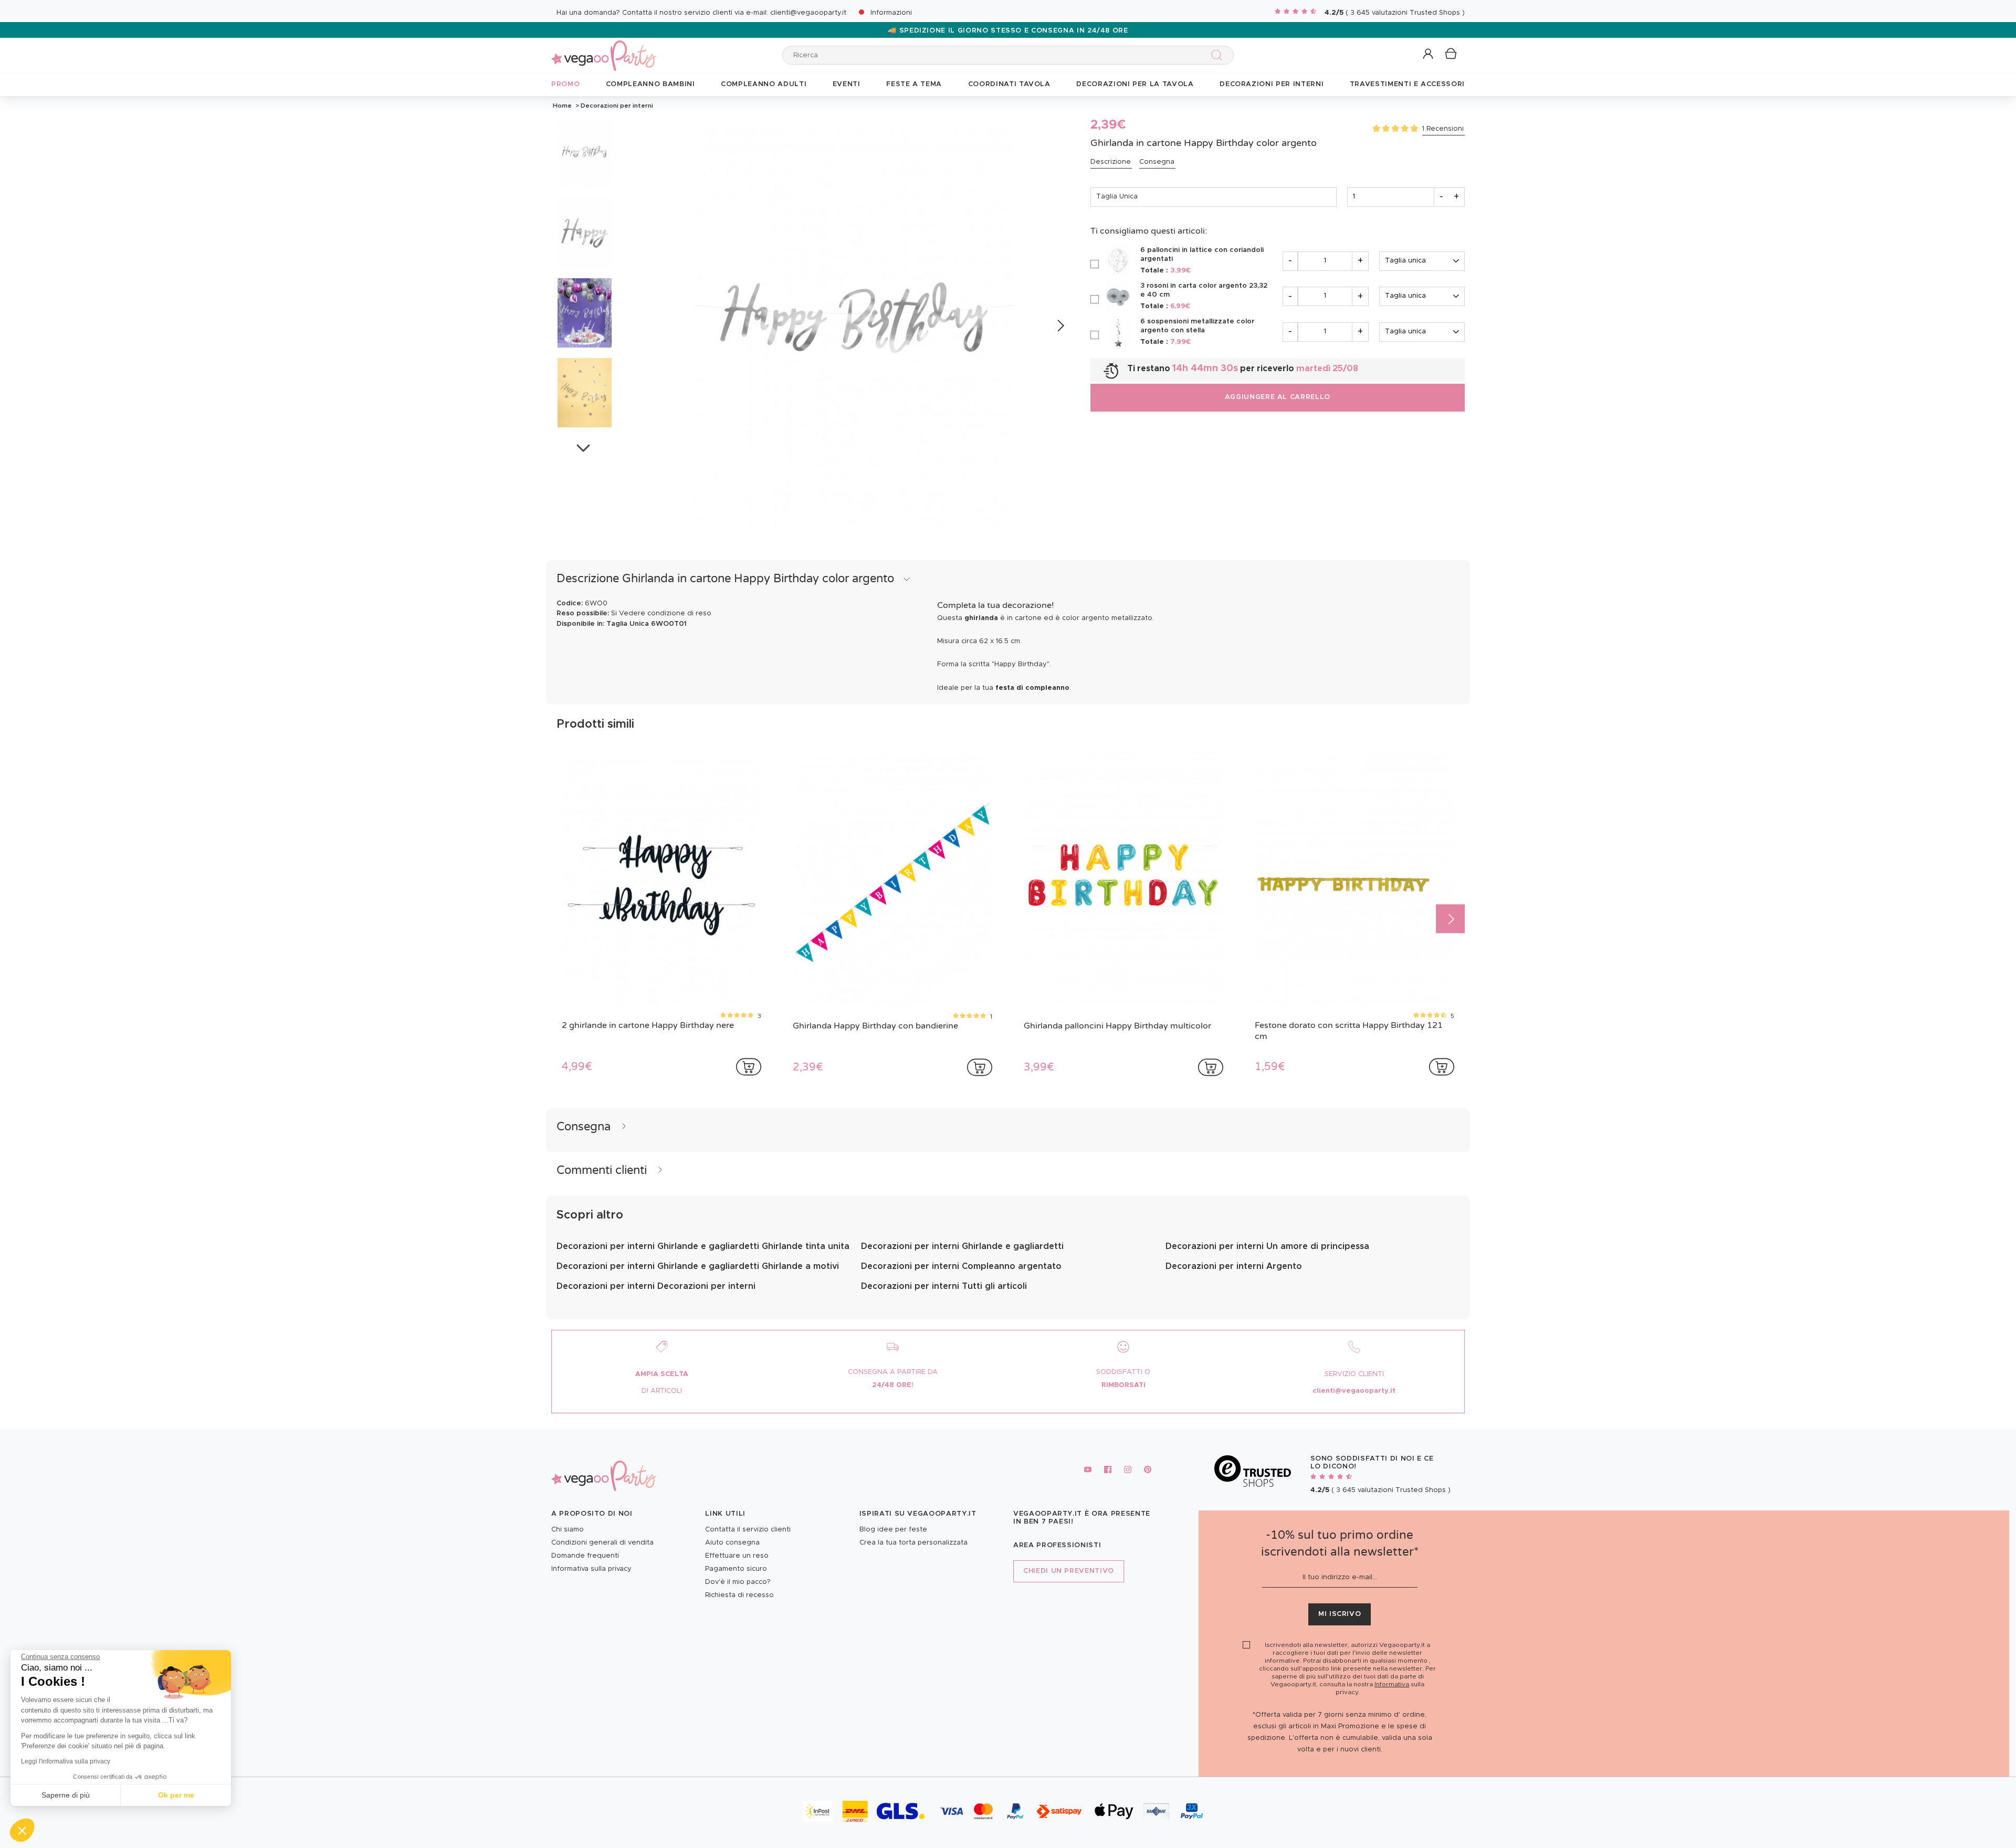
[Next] (1060, 326)
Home (562, 106)
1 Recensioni (1443, 129)
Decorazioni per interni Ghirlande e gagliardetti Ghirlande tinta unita (703, 1246)
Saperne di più (66, 1795)
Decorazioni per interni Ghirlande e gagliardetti (962, 1246)
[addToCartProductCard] (749, 1067)
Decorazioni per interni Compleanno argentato (961, 1266)
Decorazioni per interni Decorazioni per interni (656, 1286)
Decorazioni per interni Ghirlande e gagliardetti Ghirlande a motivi (698, 1266)
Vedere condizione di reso (665, 613)
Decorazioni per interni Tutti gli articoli (944, 1286)
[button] (22, 1830)
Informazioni (891, 13)
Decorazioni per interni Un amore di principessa (1267, 1246)
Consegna (1157, 162)
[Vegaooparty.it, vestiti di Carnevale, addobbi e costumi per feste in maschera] (604, 50)
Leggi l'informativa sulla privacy (66, 1761)
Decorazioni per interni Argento (1234, 1266)
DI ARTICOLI (662, 1391)
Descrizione (1111, 162)
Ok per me (176, 1795)
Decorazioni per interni (616, 106)
